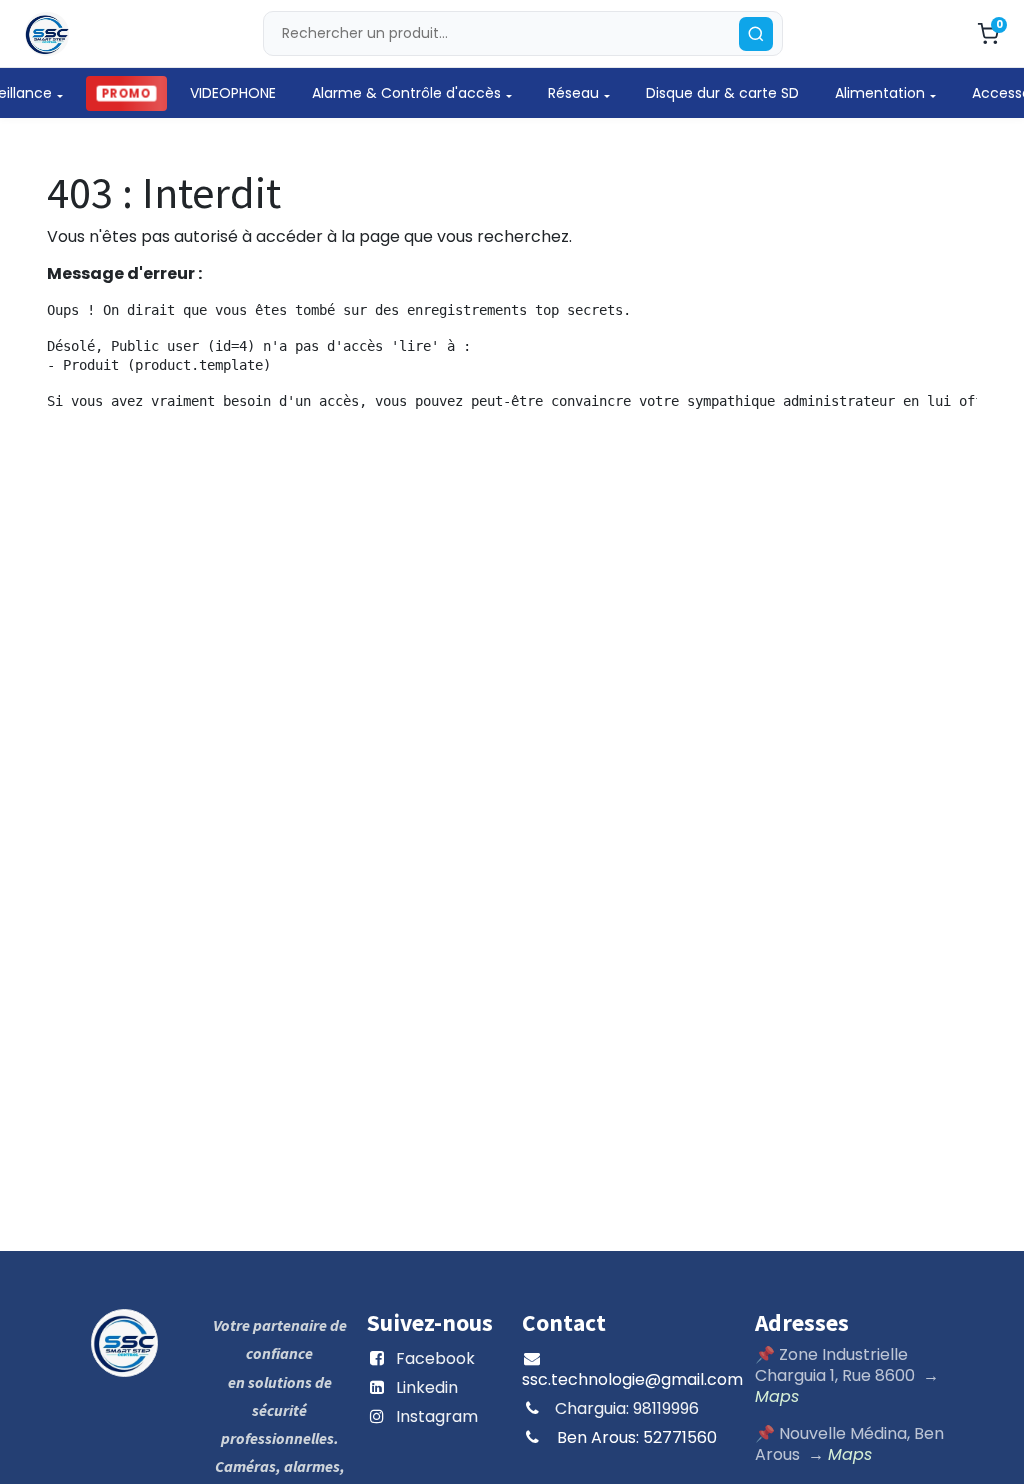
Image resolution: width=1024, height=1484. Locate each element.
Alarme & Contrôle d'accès (406, 93)
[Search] (756, 34)
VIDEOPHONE (233, 93)
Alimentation (880, 93)
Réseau (573, 93)
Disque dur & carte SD (722, 93)
